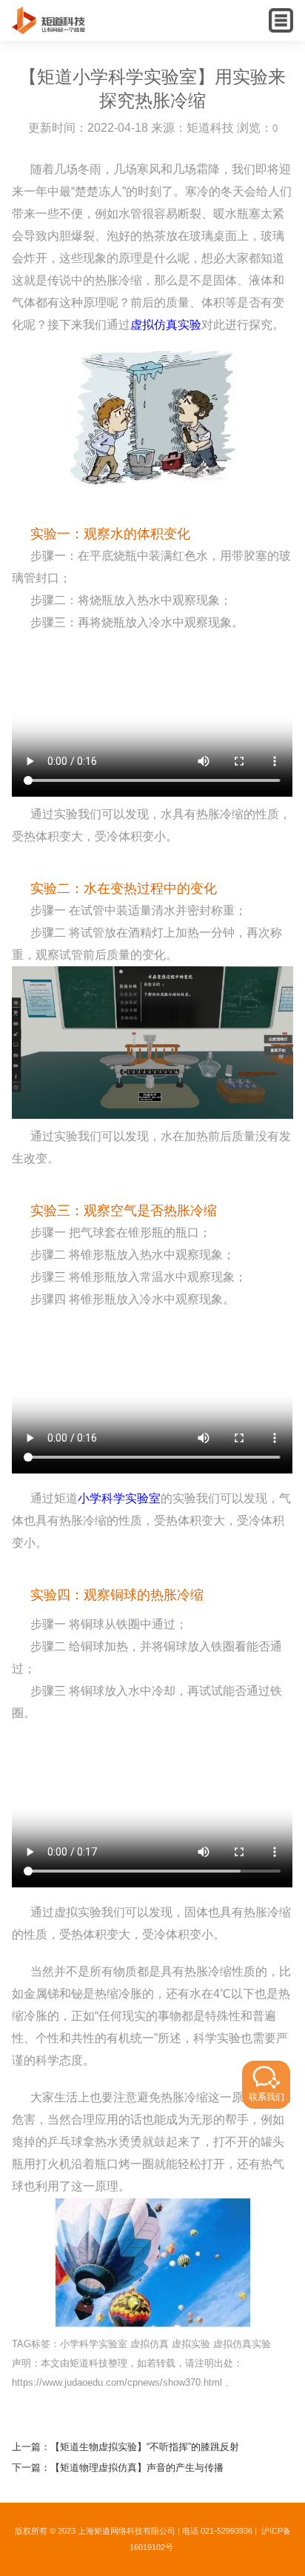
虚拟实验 (191, 2344)
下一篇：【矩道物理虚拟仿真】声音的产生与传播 (118, 2468)
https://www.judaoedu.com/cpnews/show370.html (117, 2382)
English (251, 34)
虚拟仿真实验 (166, 325)
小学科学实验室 (119, 1498)
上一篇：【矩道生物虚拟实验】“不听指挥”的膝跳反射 (125, 2447)
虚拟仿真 (150, 2344)
